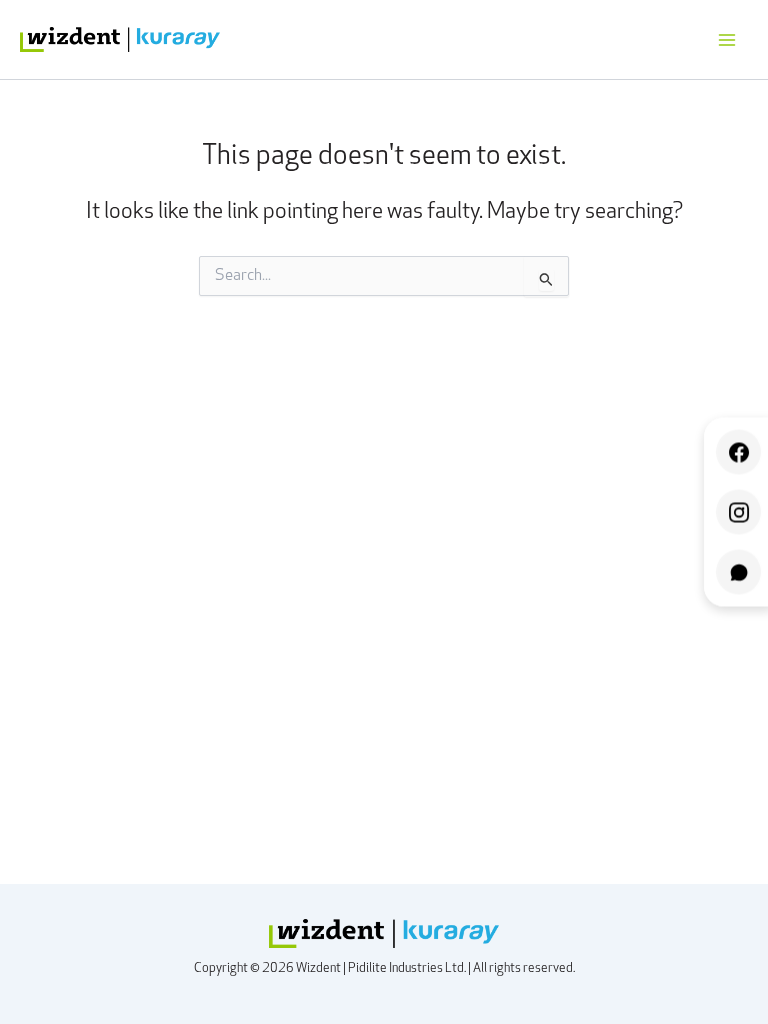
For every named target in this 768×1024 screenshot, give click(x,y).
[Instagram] (738, 512)
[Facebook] (738, 452)
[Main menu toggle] (727, 40)
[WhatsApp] (738, 572)
